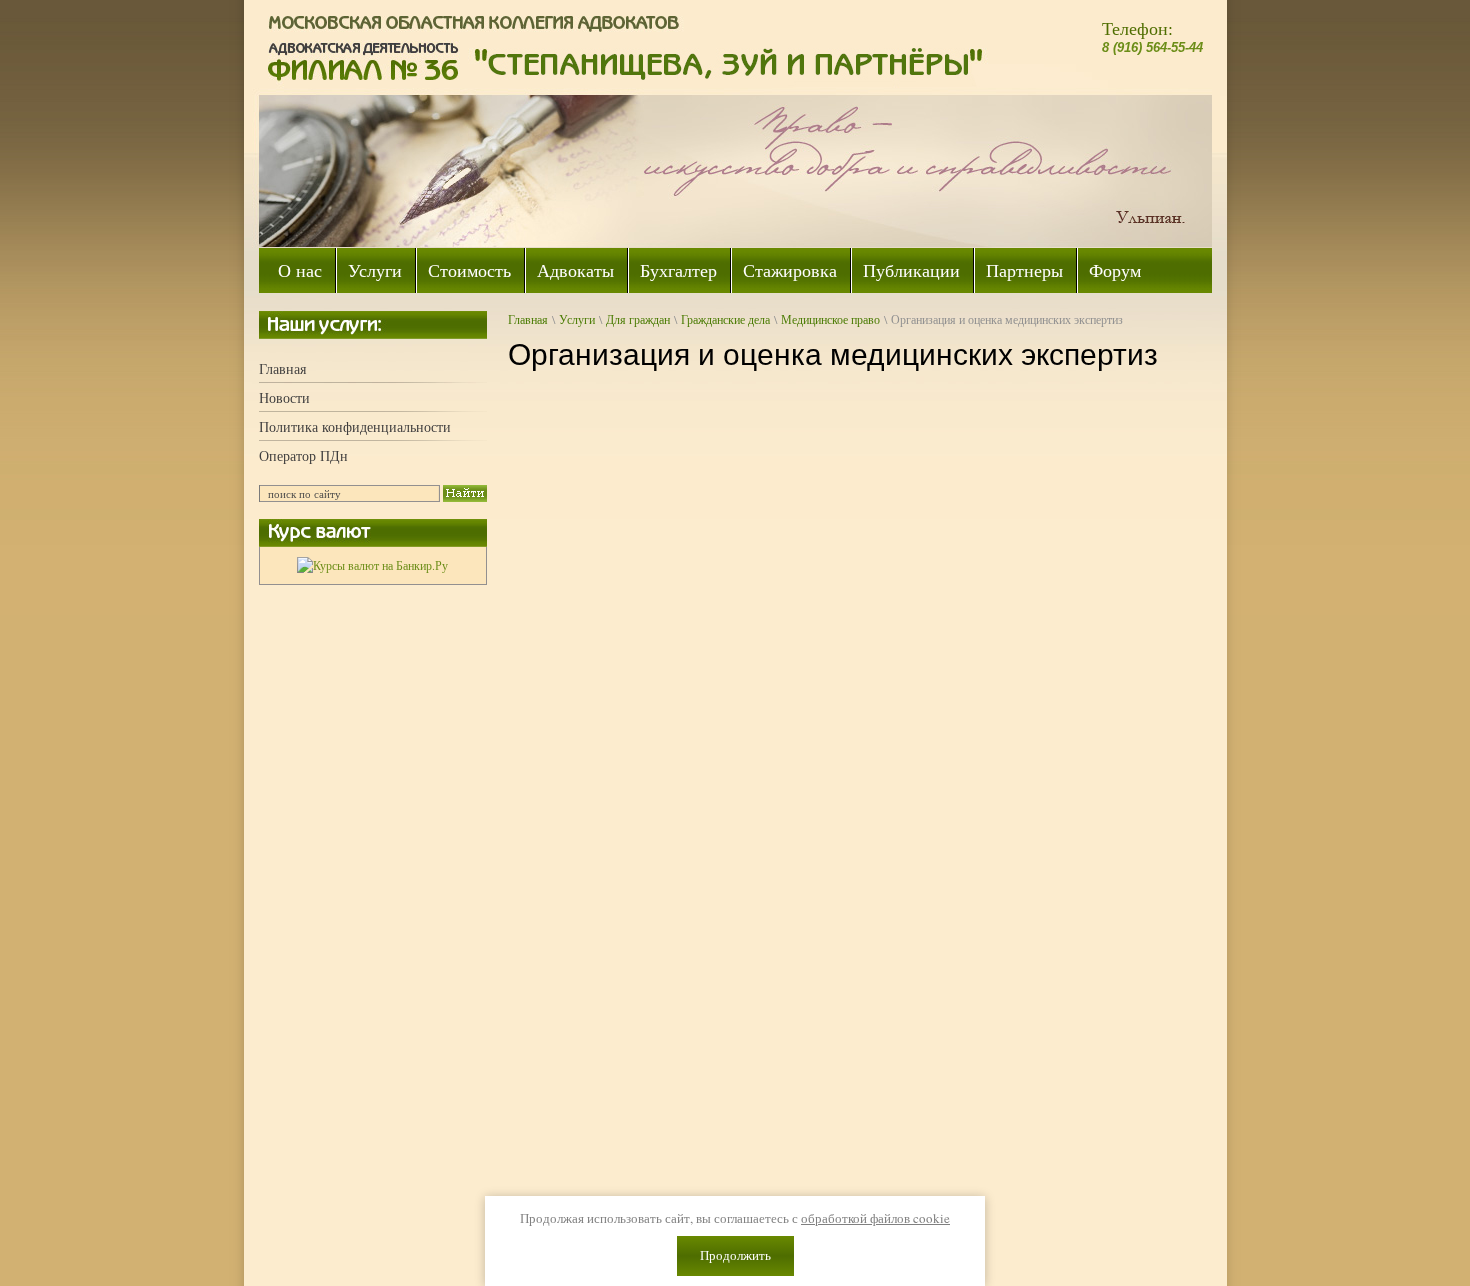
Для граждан (638, 319)
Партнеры (1024, 270)
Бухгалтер (678, 270)
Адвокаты (575, 270)
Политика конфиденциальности (355, 426)
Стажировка (790, 270)
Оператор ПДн (303, 455)
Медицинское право (830, 319)
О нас (300, 270)
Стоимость (469, 270)
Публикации (911, 270)
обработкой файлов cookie (875, 1218)
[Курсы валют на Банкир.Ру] (372, 565)
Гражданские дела (725, 319)
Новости (284, 397)
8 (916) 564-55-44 (1152, 47)
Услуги (375, 270)
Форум (1115, 270)
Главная (282, 368)
